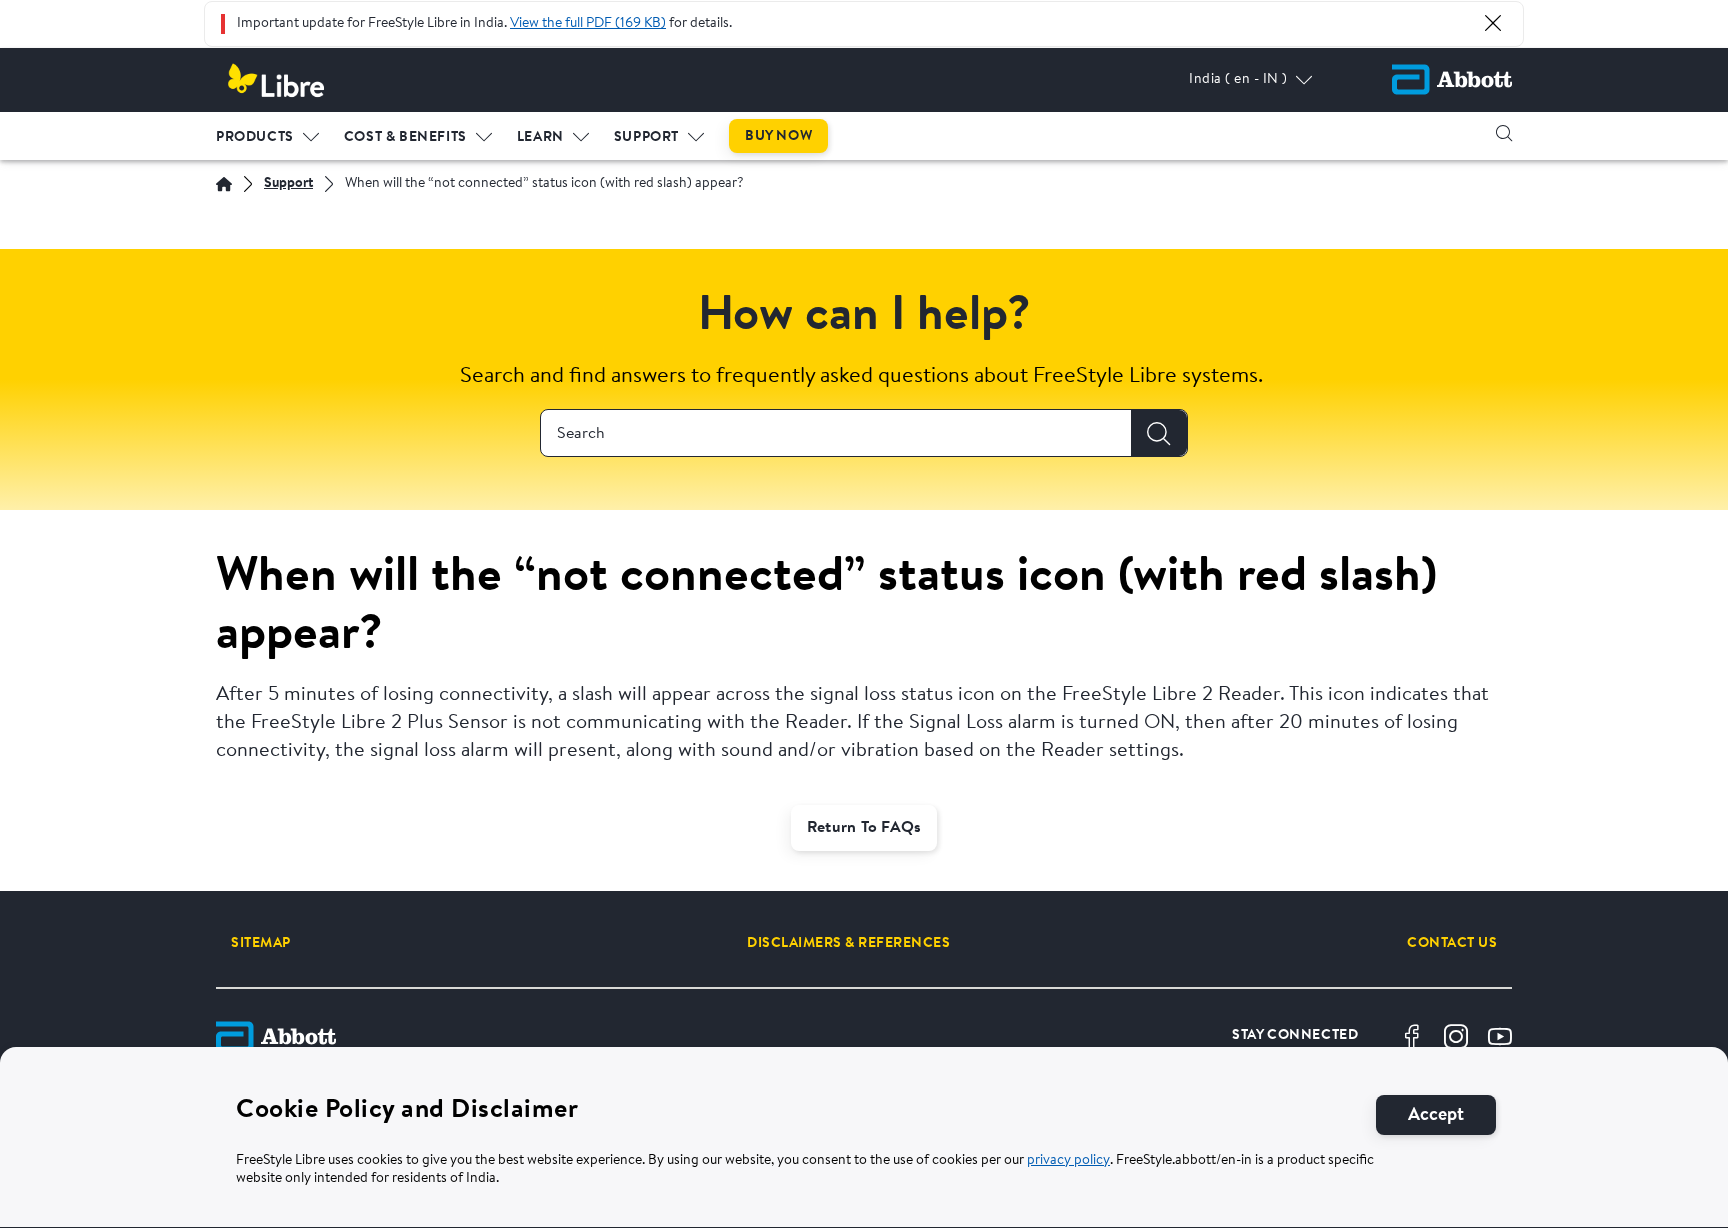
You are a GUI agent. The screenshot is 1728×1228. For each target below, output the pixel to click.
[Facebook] (1412, 1037)
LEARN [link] (540, 138)
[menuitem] (268, 133)
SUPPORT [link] (646, 138)
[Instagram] (1456, 1037)
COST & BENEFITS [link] (405, 138)
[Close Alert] (1493, 23)
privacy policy (1068, 1161)
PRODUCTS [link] (255, 138)
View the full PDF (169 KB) (588, 24)
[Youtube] (1500, 1037)
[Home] (224, 184)
